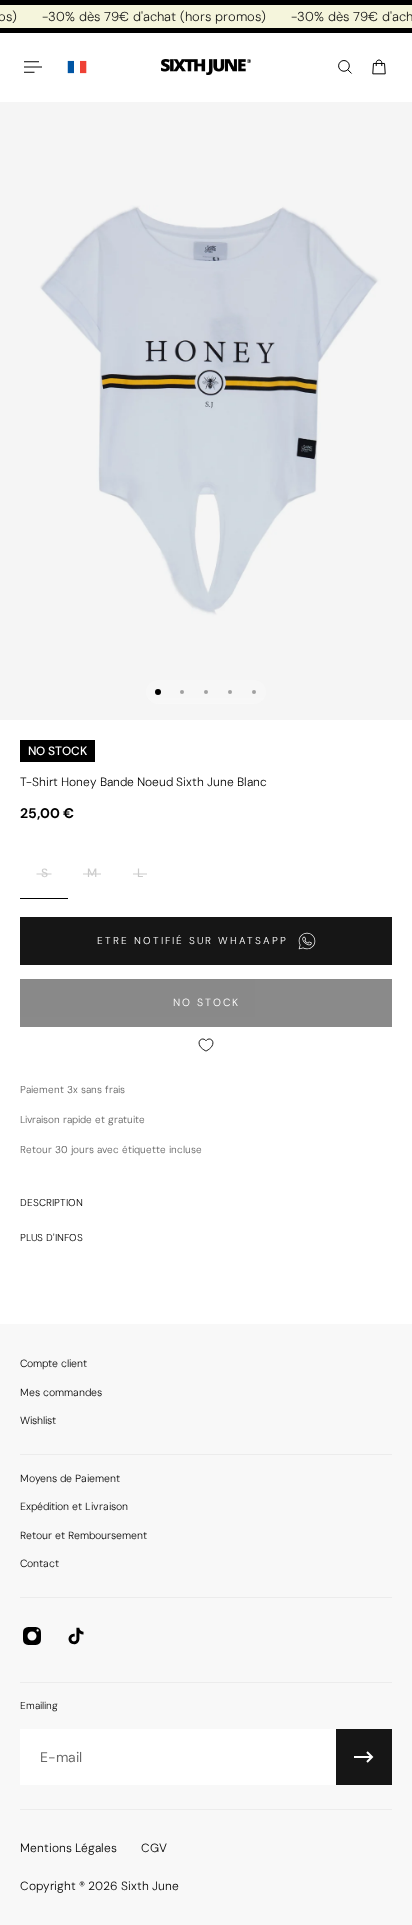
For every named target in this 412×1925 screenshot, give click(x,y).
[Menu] (36, 67)
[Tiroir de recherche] (345, 67)
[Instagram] (32, 1636)
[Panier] (379, 67)
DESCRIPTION (51, 1202)
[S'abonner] (364, 1757)
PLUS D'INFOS (51, 1237)
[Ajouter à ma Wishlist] (206, 1045)
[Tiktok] (76, 1636)
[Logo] (206, 67)
